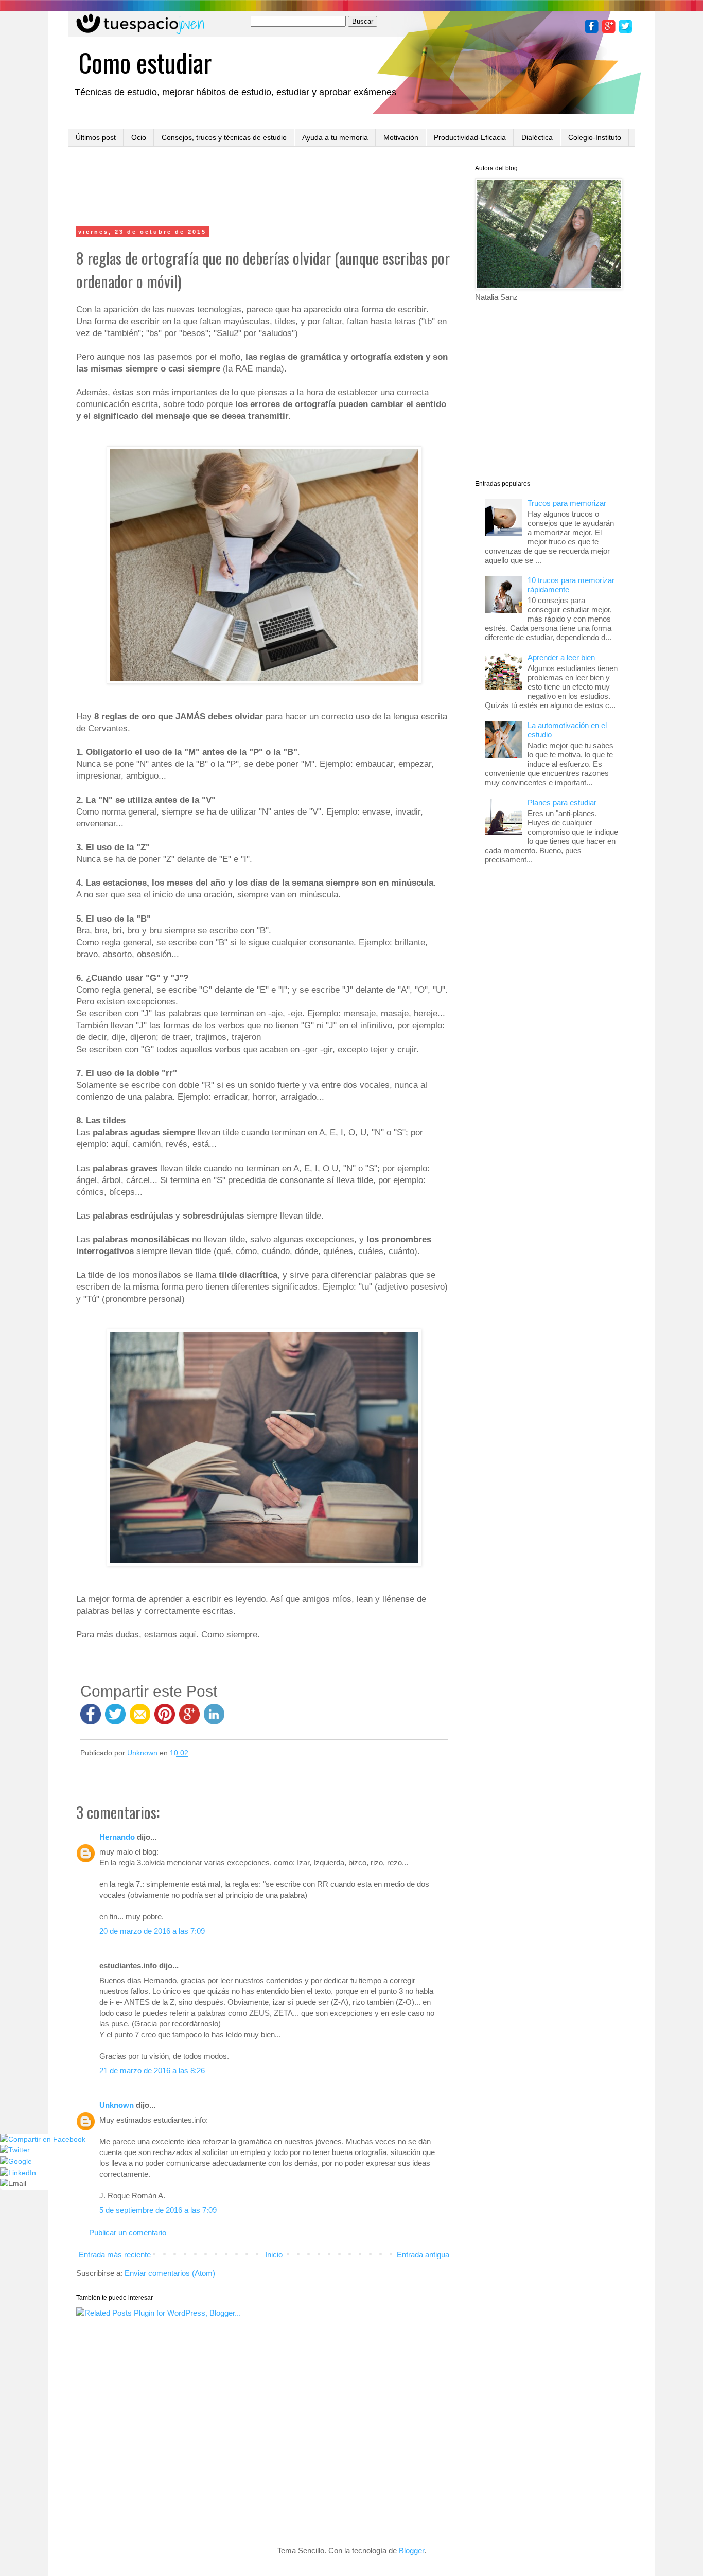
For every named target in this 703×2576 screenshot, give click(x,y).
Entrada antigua (423, 2255)
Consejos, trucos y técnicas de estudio (224, 137)
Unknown (117, 2105)
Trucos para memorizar (567, 503)
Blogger (411, 2551)
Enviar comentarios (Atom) (170, 2273)
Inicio (274, 2255)
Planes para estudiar (562, 802)
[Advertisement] (264, 188)
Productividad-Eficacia (470, 137)
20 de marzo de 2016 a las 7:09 (152, 1931)
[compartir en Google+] (191, 1719)
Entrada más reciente (115, 2255)
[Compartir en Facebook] (91, 1719)
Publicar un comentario (128, 2233)
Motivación (401, 137)
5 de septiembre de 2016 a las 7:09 (158, 2210)
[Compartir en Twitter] (115, 1719)
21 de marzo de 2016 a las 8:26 (152, 2070)
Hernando (117, 1837)
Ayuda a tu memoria (335, 137)
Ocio (139, 137)
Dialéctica (537, 137)
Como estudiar (145, 62)
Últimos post (96, 137)
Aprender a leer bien (561, 657)
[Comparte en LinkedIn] (214, 1719)
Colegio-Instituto (595, 137)
